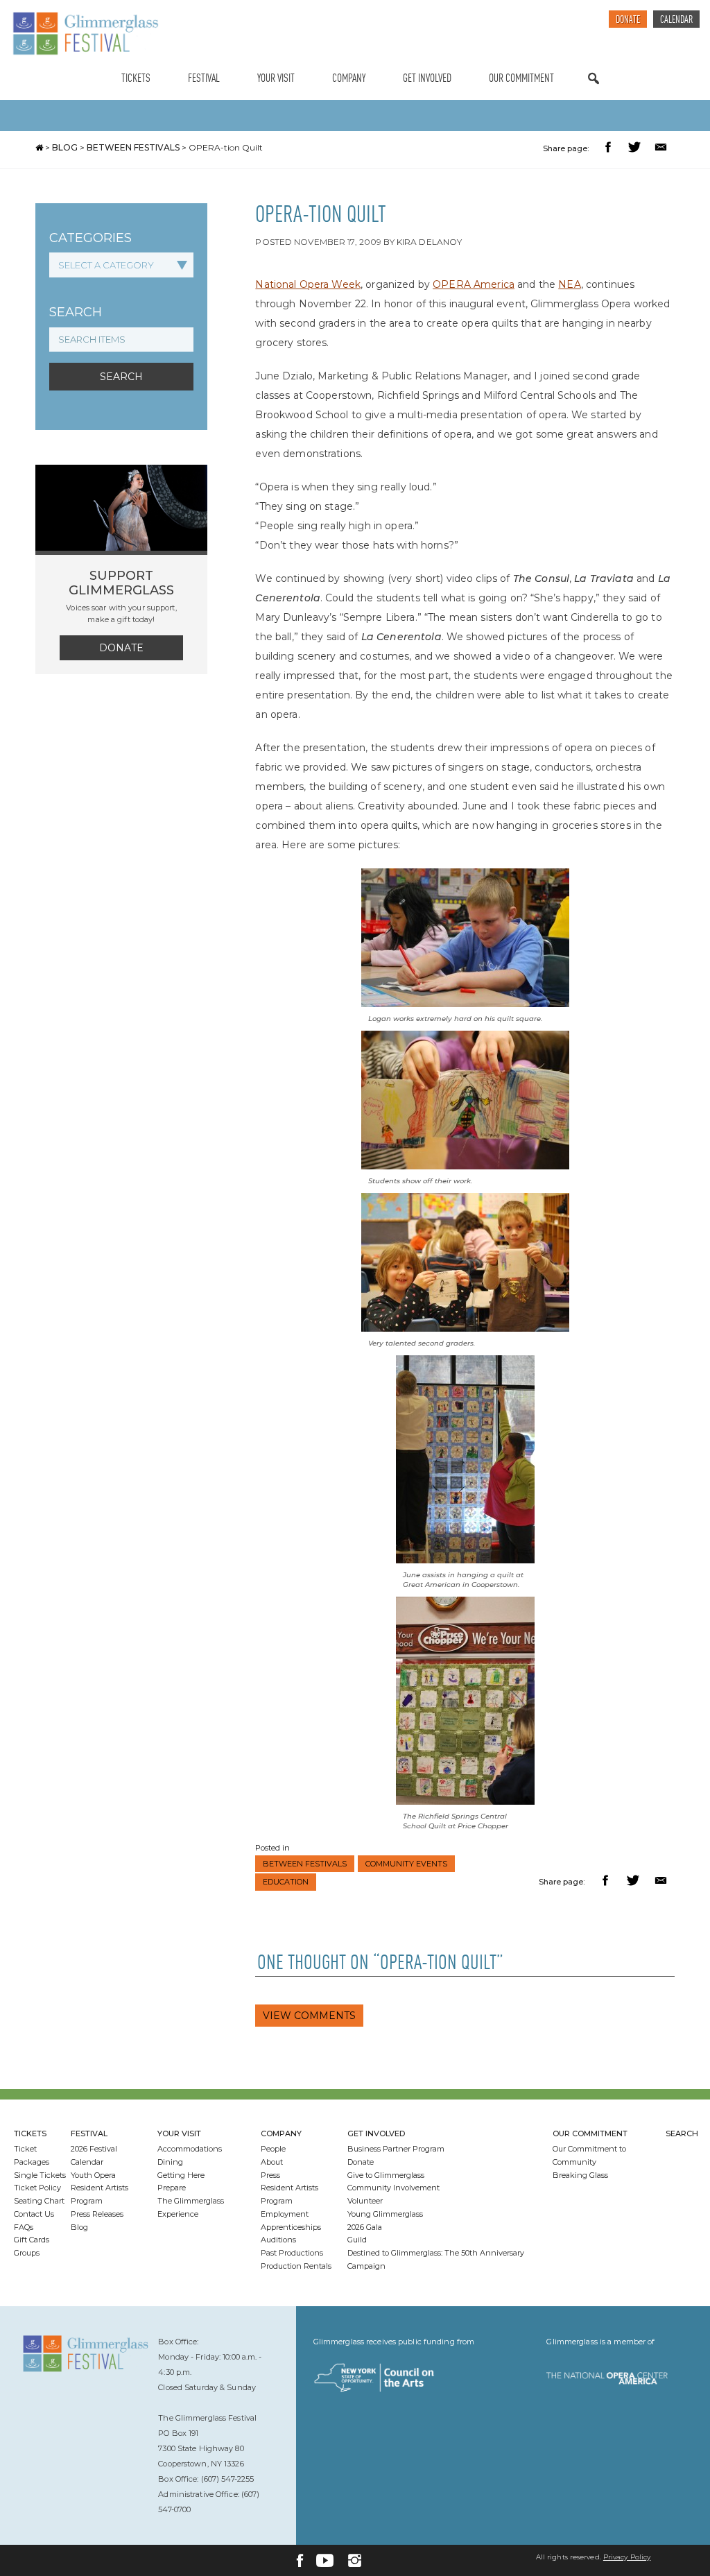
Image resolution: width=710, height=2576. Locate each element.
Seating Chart (39, 2201)
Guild (357, 2240)
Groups (27, 2253)
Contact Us (34, 2214)
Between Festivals (133, 147)
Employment (285, 2214)
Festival (204, 79)
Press (270, 2175)
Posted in (272, 1848)
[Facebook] (300, 2560)
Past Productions (292, 2253)
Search (594, 92)
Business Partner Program (396, 2149)
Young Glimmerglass (385, 2214)
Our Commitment (521, 79)
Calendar (676, 20)
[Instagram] (355, 2560)
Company (349, 79)
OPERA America (474, 284)
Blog (65, 147)
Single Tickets (40, 2175)
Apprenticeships (291, 2227)
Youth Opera (93, 2175)
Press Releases (97, 2214)
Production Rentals (296, 2266)
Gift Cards (32, 2240)
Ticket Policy (37, 2188)
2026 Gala (365, 2227)
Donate (628, 20)
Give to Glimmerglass (386, 2175)
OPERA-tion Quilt (226, 147)
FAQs (24, 2227)
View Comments (309, 2016)
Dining (170, 2162)
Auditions (278, 2240)
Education (286, 1882)
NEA (569, 284)
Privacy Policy (627, 2557)
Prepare (172, 2188)
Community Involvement (393, 2188)
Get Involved (427, 79)
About (272, 2162)
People (273, 2149)
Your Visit (276, 79)
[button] (610, 149)
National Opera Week (308, 284)
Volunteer (365, 2201)
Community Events (406, 1864)
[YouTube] (325, 2560)
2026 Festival (94, 2149)
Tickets (136, 79)
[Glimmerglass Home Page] (85, 34)
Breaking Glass (580, 2175)
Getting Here (181, 2175)
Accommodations (190, 2149)
